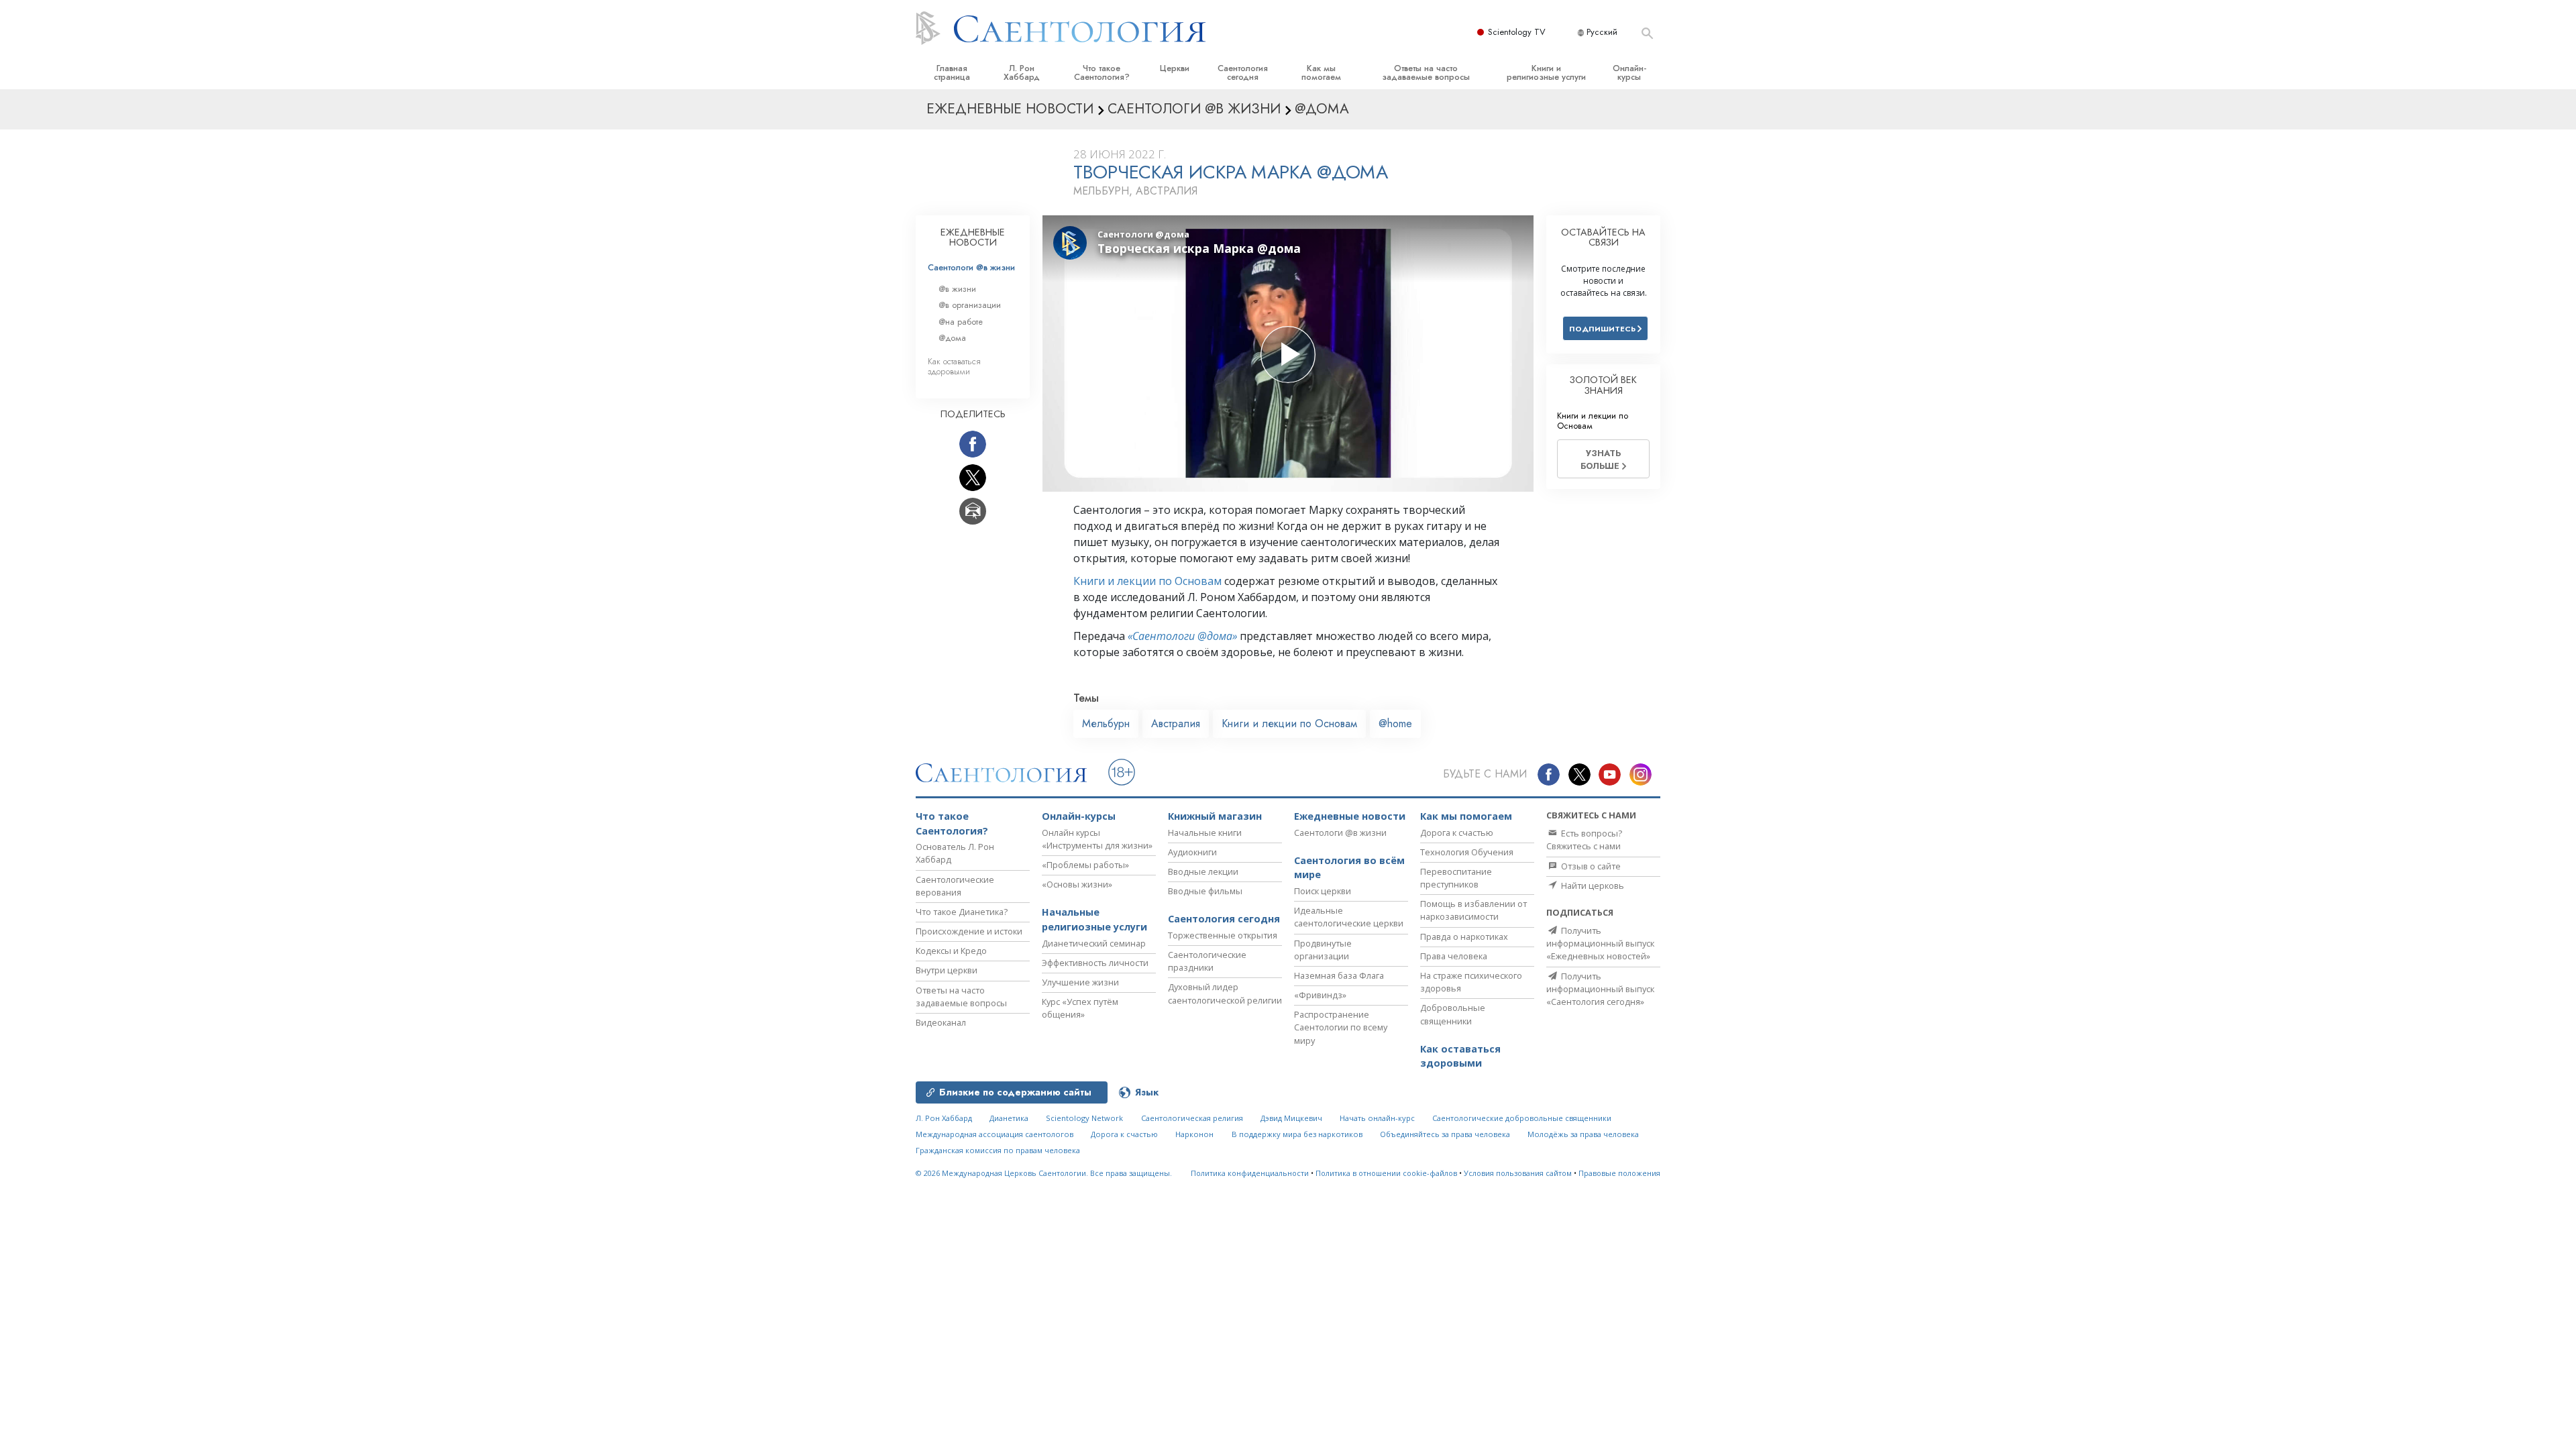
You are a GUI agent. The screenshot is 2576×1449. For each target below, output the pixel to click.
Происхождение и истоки (969, 931)
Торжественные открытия (1223, 935)
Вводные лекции (1203, 871)
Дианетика (1009, 1118)
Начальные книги (1205, 833)
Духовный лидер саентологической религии (1225, 993)
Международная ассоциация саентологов (995, 1134)
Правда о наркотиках (1464, 936)
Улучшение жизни (1080, 982)
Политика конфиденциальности (1250, 1173)
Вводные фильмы (1205, 891)
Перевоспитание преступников (1456, 878)
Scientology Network (1084, 1118)
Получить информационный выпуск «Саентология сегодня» (1600, 989)
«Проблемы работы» (1085, 865)
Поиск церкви (1323, 891)
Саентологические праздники (1207, 961)
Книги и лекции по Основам (1147, 581)
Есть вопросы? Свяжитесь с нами (1584, 840)
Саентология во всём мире (1349, 868)
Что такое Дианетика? (962, 912)
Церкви (1175, 68)
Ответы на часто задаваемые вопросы (1426, 72)
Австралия (1176, 723)
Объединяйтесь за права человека (1445, 1134)
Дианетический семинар (1094, 943)
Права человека (1454, 956)
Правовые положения (1619, 1173)
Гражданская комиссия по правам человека (998, 1150)
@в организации (970, 305)
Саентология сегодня (1243, 72)
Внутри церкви (947, 970)
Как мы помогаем (1321, 72)
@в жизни (957, 289)
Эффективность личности (1095, 963)
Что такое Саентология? (1102, 72)
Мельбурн (1106, 723)
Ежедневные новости (1350, 816)
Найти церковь (1592, 885)
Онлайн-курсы (1629, 72)
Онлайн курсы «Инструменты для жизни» (1097, 839)
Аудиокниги (1192, 852)
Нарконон (1194, 1134)
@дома (952, 338)
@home (1395, 723)
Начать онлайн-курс (1377, 1118)
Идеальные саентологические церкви (1349, 917)
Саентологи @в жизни (971, 267)
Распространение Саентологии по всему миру (1341, 1027)
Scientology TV (1517, 32)
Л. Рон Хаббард (1022, 72)
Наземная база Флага (1339, 975)
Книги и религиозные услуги (1546, 72)
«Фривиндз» (1320, 995)
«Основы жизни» (1077, 884)
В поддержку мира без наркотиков (1297, 1134)
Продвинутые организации (1323, 950)
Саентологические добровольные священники (1522, 1118)
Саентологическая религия (1192, 1118)
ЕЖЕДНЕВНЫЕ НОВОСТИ (973, 237)
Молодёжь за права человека (1583, 1134)
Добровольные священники (1453, 1014)
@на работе (961, 322)
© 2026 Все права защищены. (1044, 1173)
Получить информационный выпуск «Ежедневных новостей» (1600, 943)
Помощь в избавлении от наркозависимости (1473, 910)
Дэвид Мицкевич (1291, 1118)
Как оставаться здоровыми (954, 366)
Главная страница (952, 72)
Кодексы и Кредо (951, 951)
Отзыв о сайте (1590, 866)
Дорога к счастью (1457, 833)
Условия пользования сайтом (1518, 1173)
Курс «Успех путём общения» (1080, 1008)
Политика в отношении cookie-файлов (1386, 1173)
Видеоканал (941, 1022)
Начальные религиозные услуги (1094, 919)
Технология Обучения (1467, 852)
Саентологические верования (955, 886)
